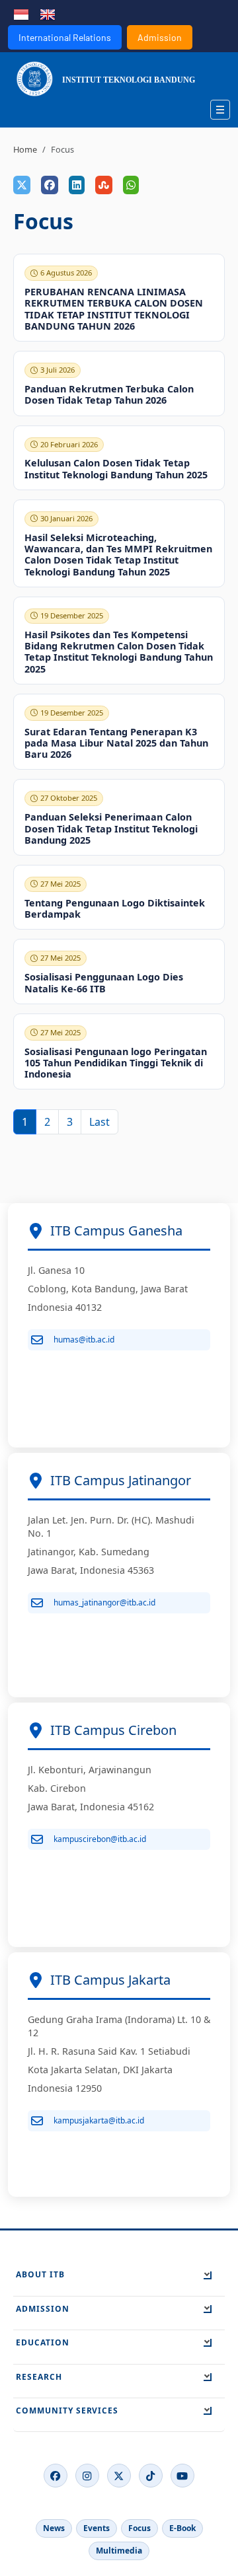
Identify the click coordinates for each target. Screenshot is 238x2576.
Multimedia (119, 2551)
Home (25, 149)
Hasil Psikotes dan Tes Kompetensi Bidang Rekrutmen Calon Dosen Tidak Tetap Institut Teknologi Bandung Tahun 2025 (119, 652)
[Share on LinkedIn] (77, 185)
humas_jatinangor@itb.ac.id (104, 1602)
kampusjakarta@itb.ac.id (99, 2120)
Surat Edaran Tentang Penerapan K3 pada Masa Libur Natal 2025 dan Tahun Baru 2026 (116, 743)
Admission (160, 37)
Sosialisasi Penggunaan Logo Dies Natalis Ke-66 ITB (104, 982)
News (54, 2528)
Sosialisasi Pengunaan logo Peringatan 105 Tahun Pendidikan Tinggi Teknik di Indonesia (116, 1063)
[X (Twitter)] (119, 2476)
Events (97, 2528)
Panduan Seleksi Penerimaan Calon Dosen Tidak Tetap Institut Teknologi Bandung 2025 (111, 828)
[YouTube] (182, 2476)
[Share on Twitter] (22, 185)
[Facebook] (56, 2476)
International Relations (65, 37)
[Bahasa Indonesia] (21, 13)
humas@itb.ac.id (84, 1340)
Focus (139, 2528)
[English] (48, 13)
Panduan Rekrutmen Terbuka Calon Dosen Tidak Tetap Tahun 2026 (109, 394)
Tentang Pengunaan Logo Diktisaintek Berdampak (115, 908)
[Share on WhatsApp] (131, 185)
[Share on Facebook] (50, 185)
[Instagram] (87, 2476)
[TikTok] (151, 2476)
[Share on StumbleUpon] (104, 185)
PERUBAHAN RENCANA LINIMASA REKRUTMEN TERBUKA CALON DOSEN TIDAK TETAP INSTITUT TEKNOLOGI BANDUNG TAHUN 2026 (114, 309)
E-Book (182, 2528)
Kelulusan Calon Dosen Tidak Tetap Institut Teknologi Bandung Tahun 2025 (116, 468)
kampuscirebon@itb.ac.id (100, 1839)
